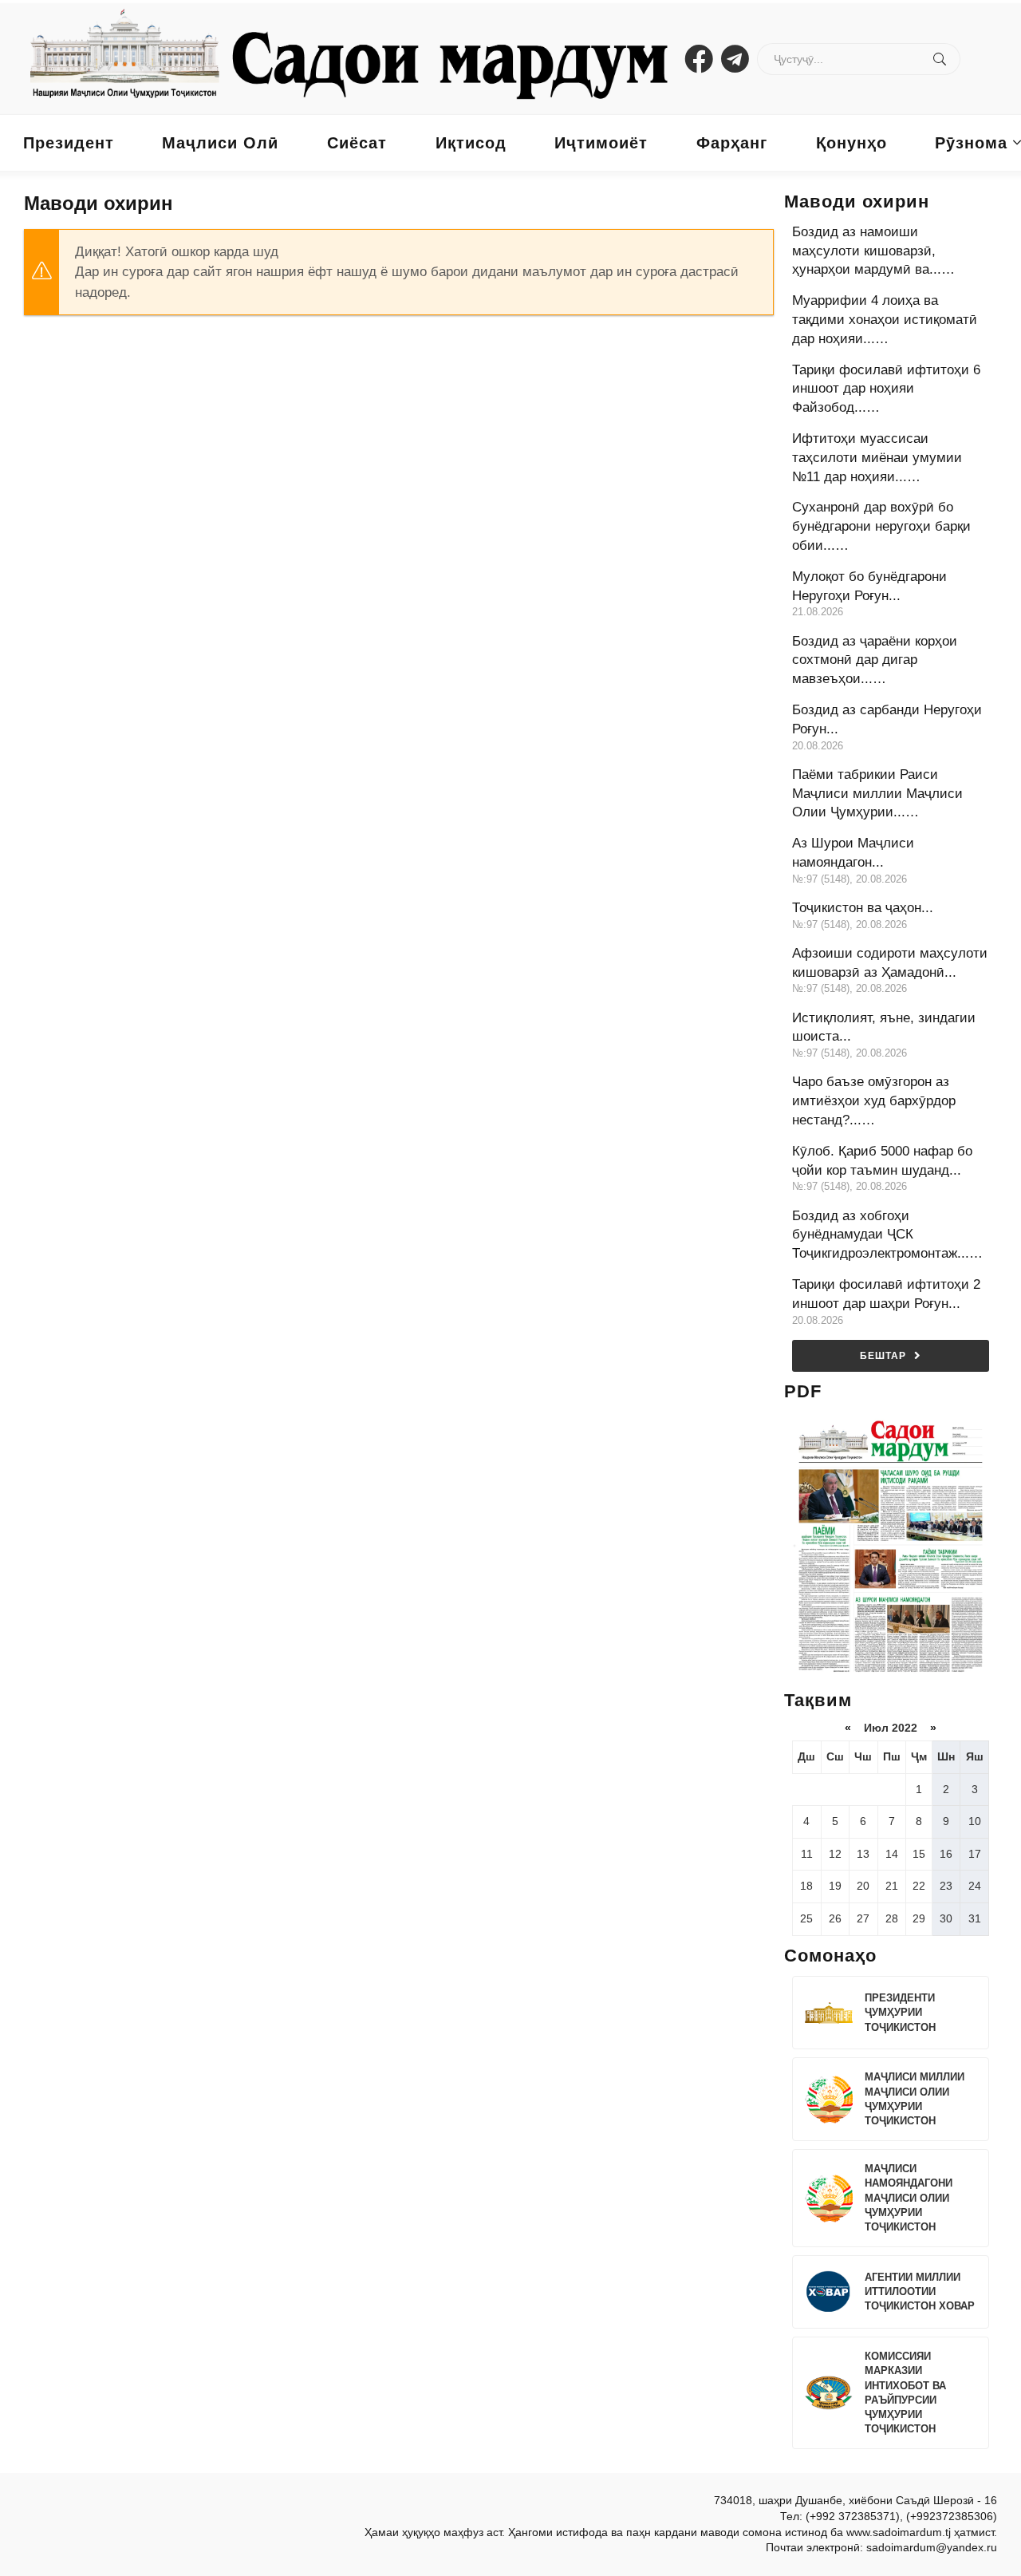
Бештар (883, 1356)
